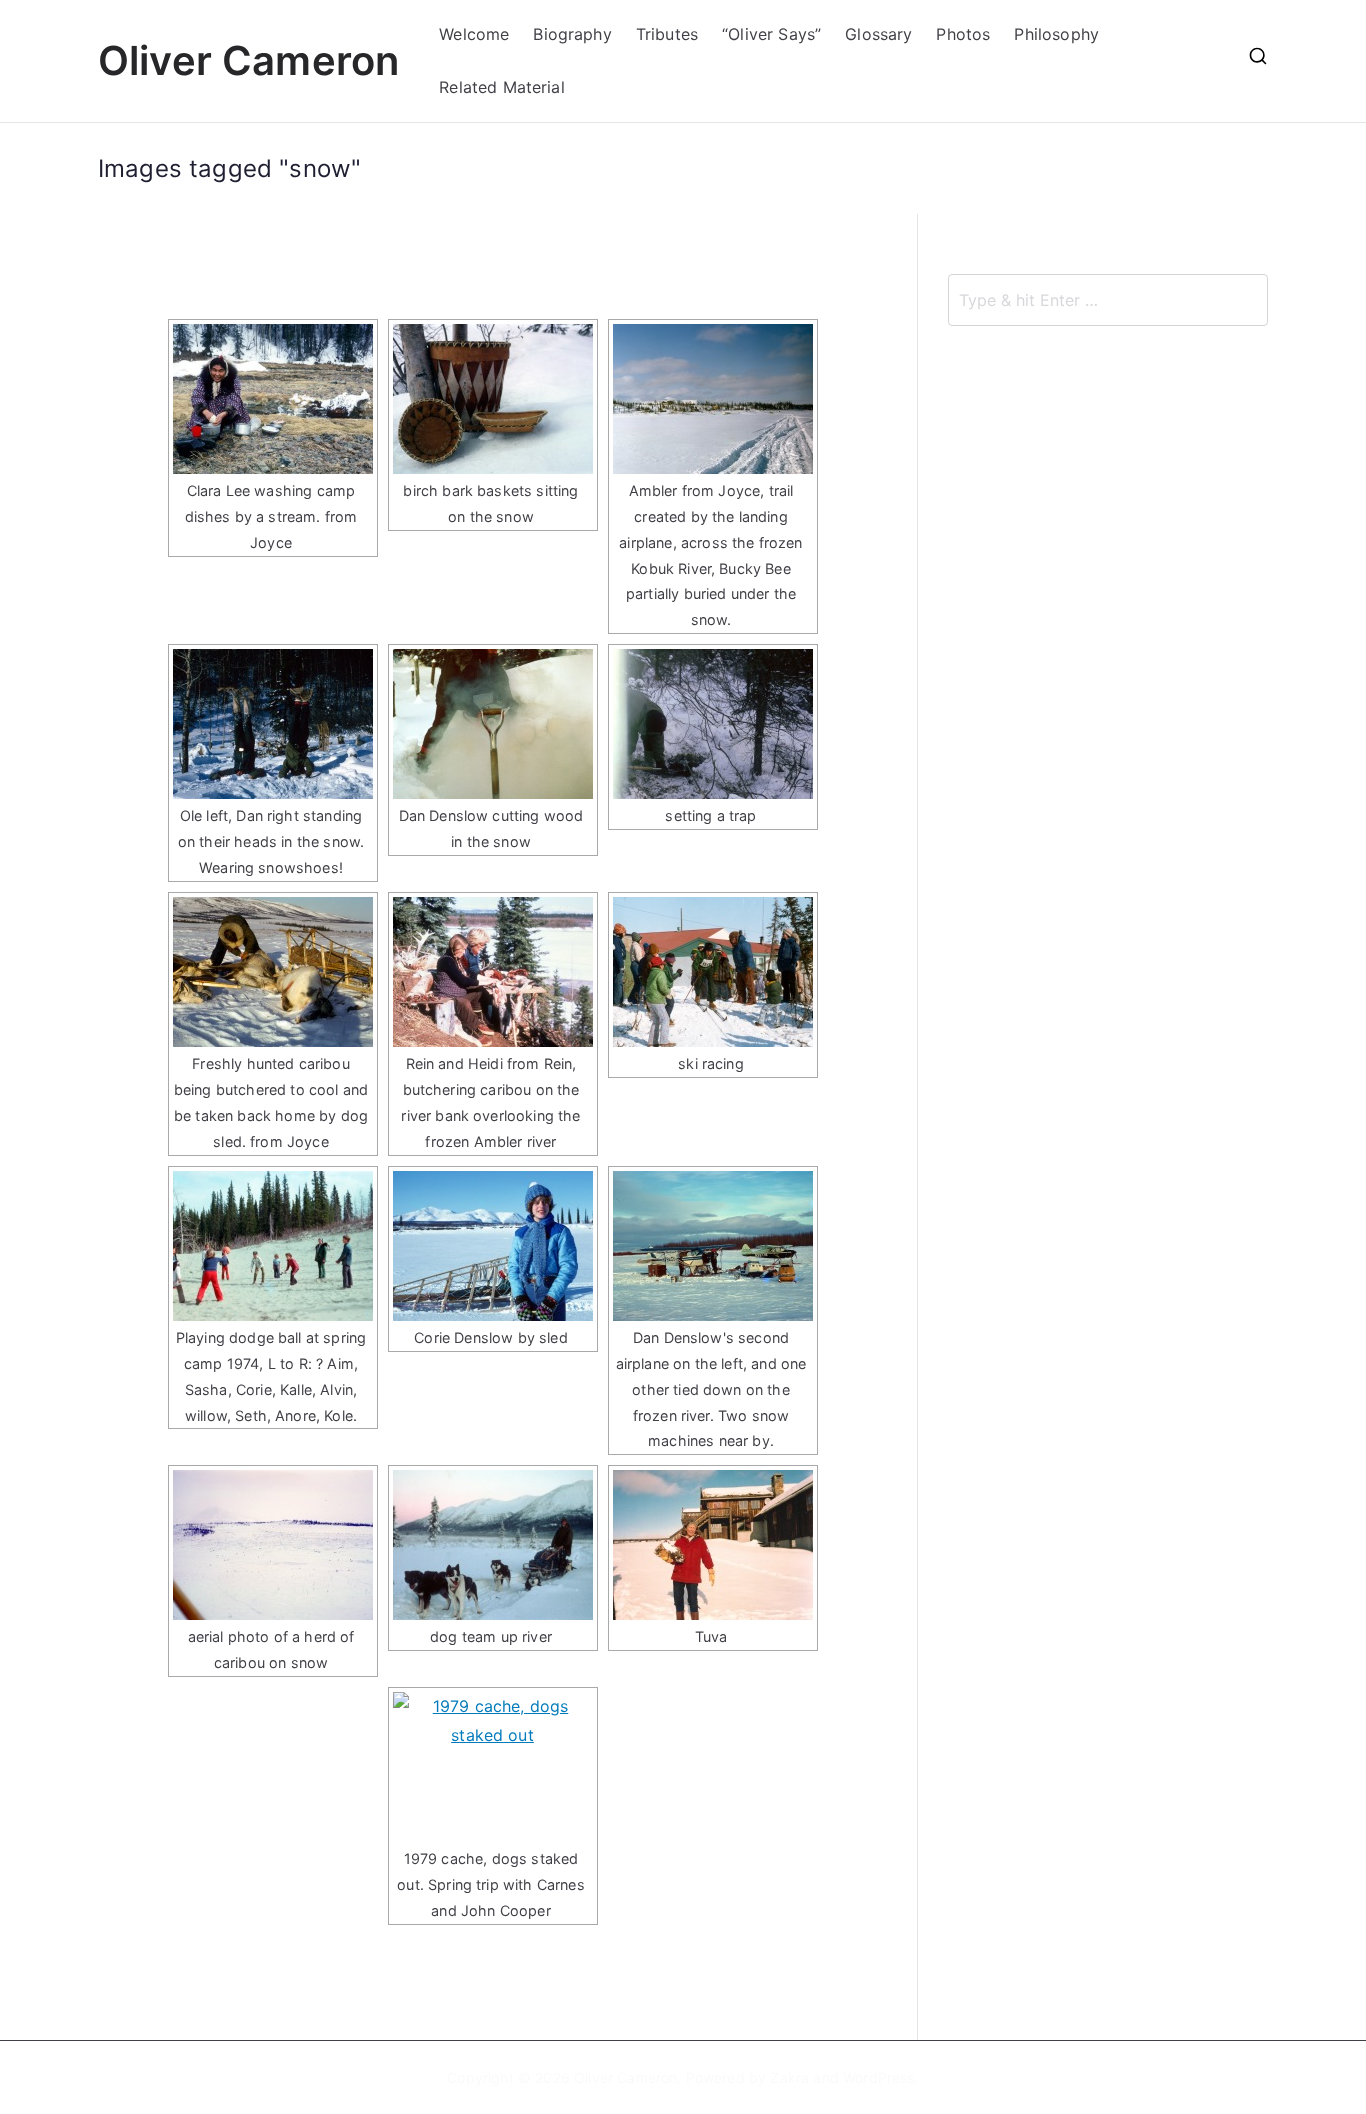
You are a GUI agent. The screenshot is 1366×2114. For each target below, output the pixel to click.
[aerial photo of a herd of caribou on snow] (273, 1545)
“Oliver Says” (771, 34)
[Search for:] (1108, 300)
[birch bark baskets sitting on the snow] (493, 399)
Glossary (878, 34)
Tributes (667, 34)
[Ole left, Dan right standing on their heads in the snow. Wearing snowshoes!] (273, 724)
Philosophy (1056, 34)
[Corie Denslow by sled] (493, 1246)
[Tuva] (713, 1545)
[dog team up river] (493, 1545)
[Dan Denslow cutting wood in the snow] (493, 724)
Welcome (474, 34)
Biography (572, 34)
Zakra (789, 2077)
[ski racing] (713, 972)
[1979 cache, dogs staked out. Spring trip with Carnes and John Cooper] (493, 1767)
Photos (963, 34)
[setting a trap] (713, 724)
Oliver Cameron (248, 60)
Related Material (502, 87)
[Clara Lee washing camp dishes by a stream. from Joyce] (273, 399)
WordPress (878, 2077)
